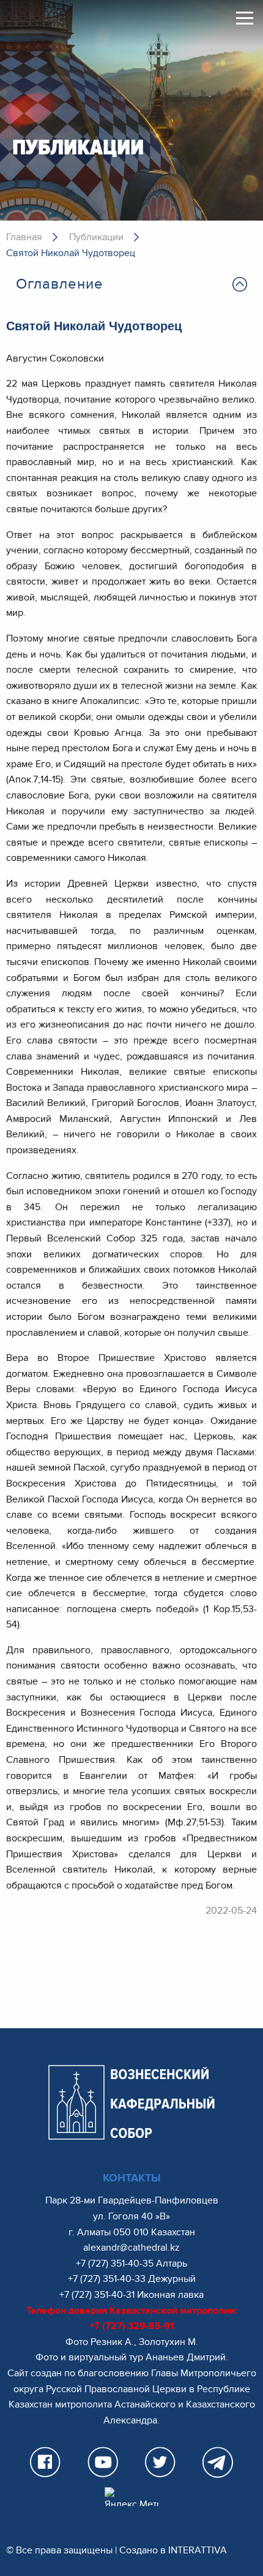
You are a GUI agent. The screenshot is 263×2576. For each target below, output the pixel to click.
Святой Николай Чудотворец (71, 253)
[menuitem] (131, 284)
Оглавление (60, 284)
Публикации (96, 237)
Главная (24, 237)
